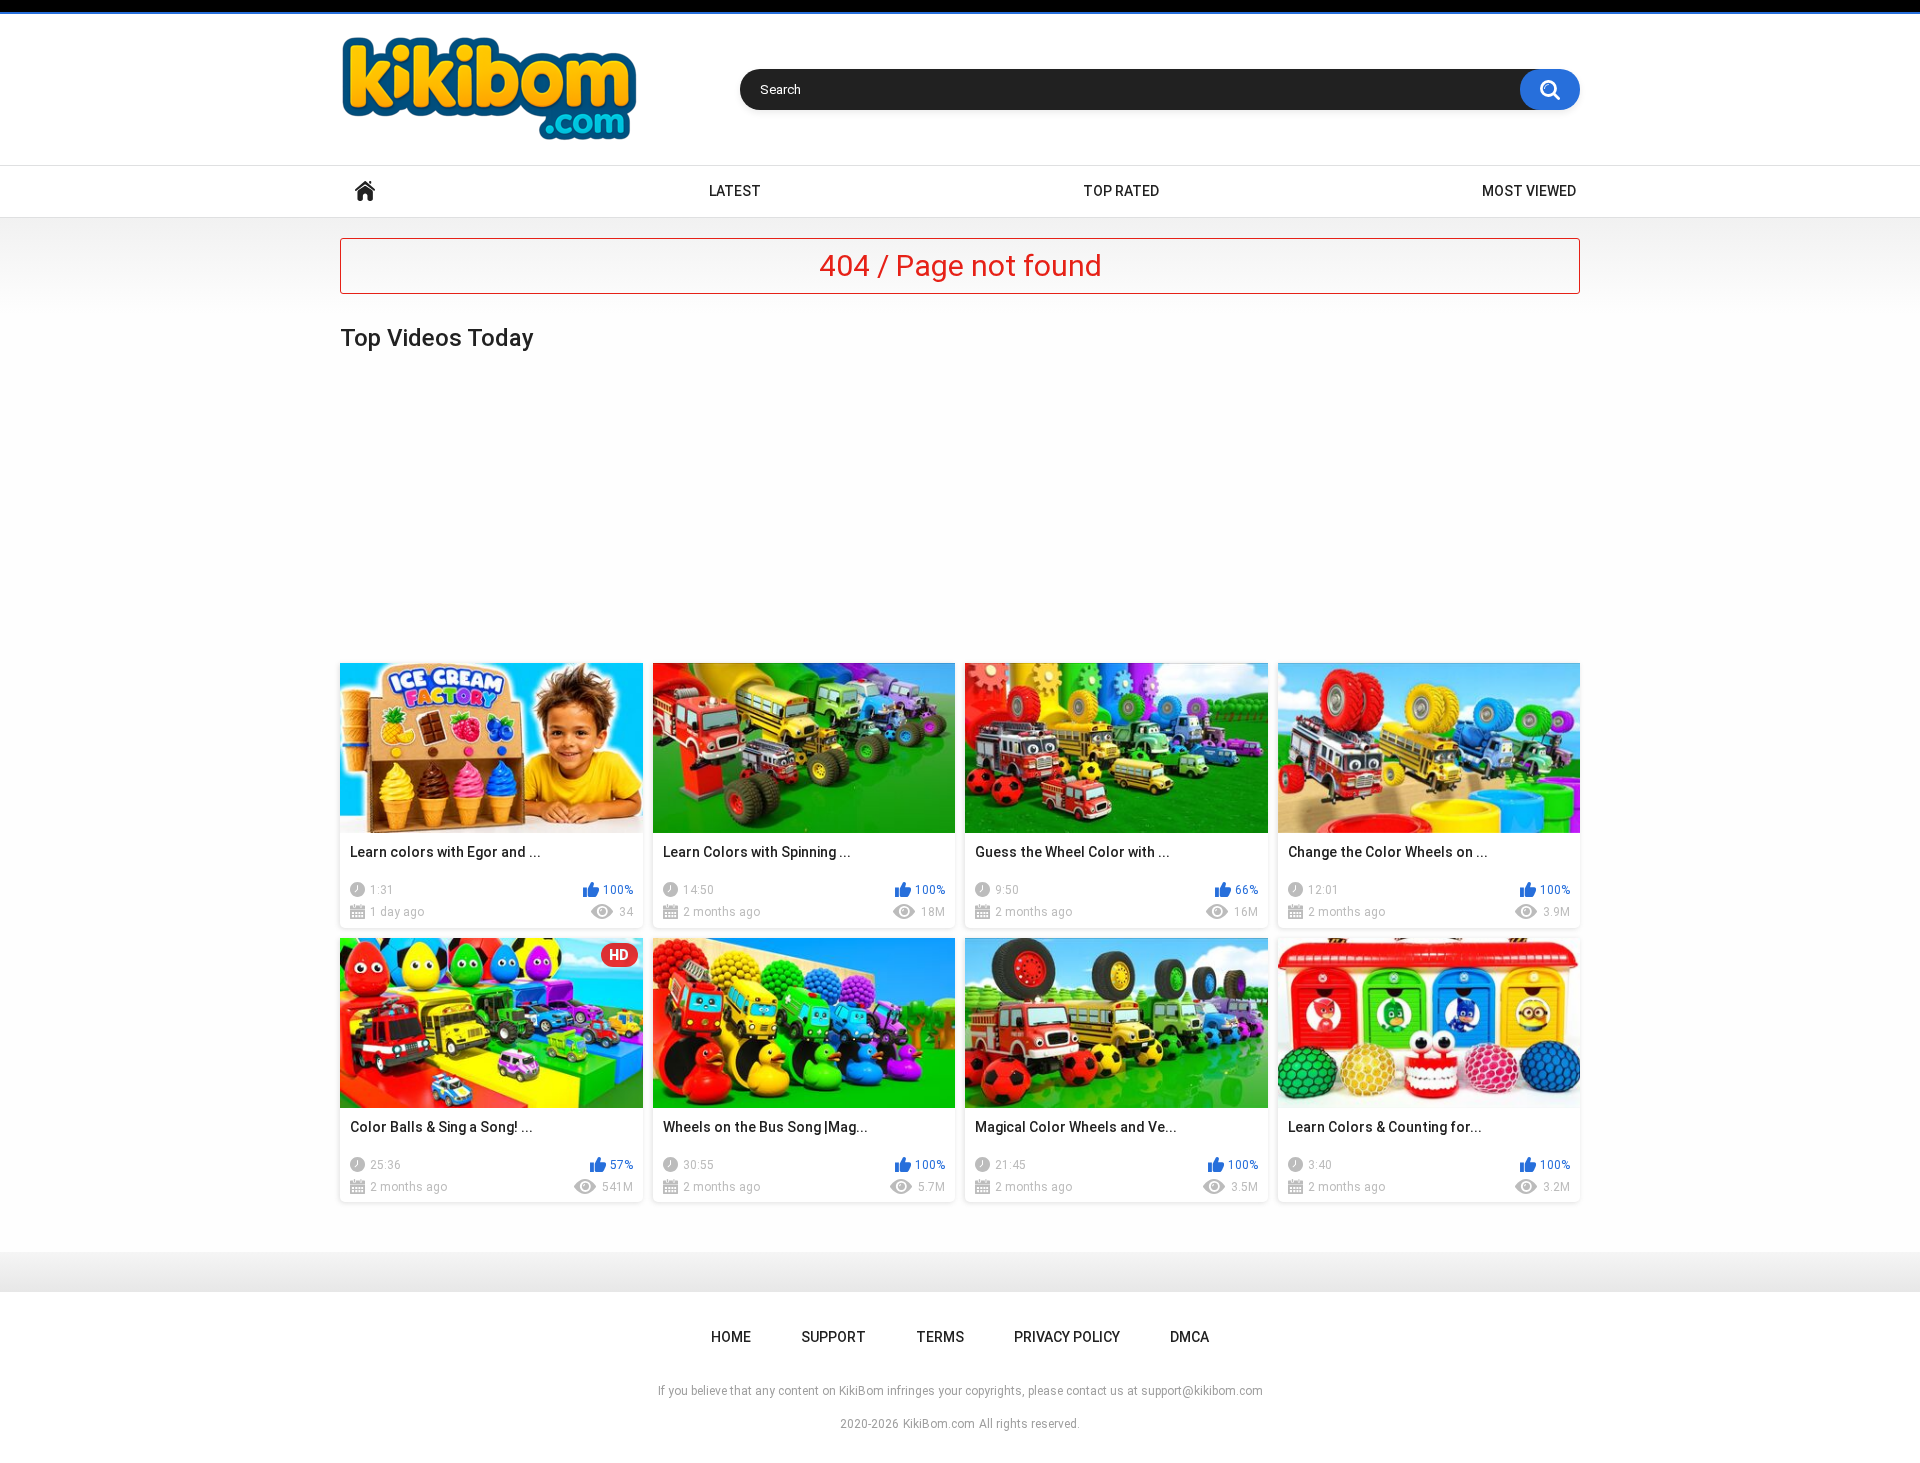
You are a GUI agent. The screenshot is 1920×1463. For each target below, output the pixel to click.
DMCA (1189, 1337)
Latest (735, 191)
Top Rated (1121, 191)
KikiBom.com (939, 1424)
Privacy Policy (1067, 1337)
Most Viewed (1529, 191)
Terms (940, 1337)
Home (365, 191)
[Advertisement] (960, 508)
